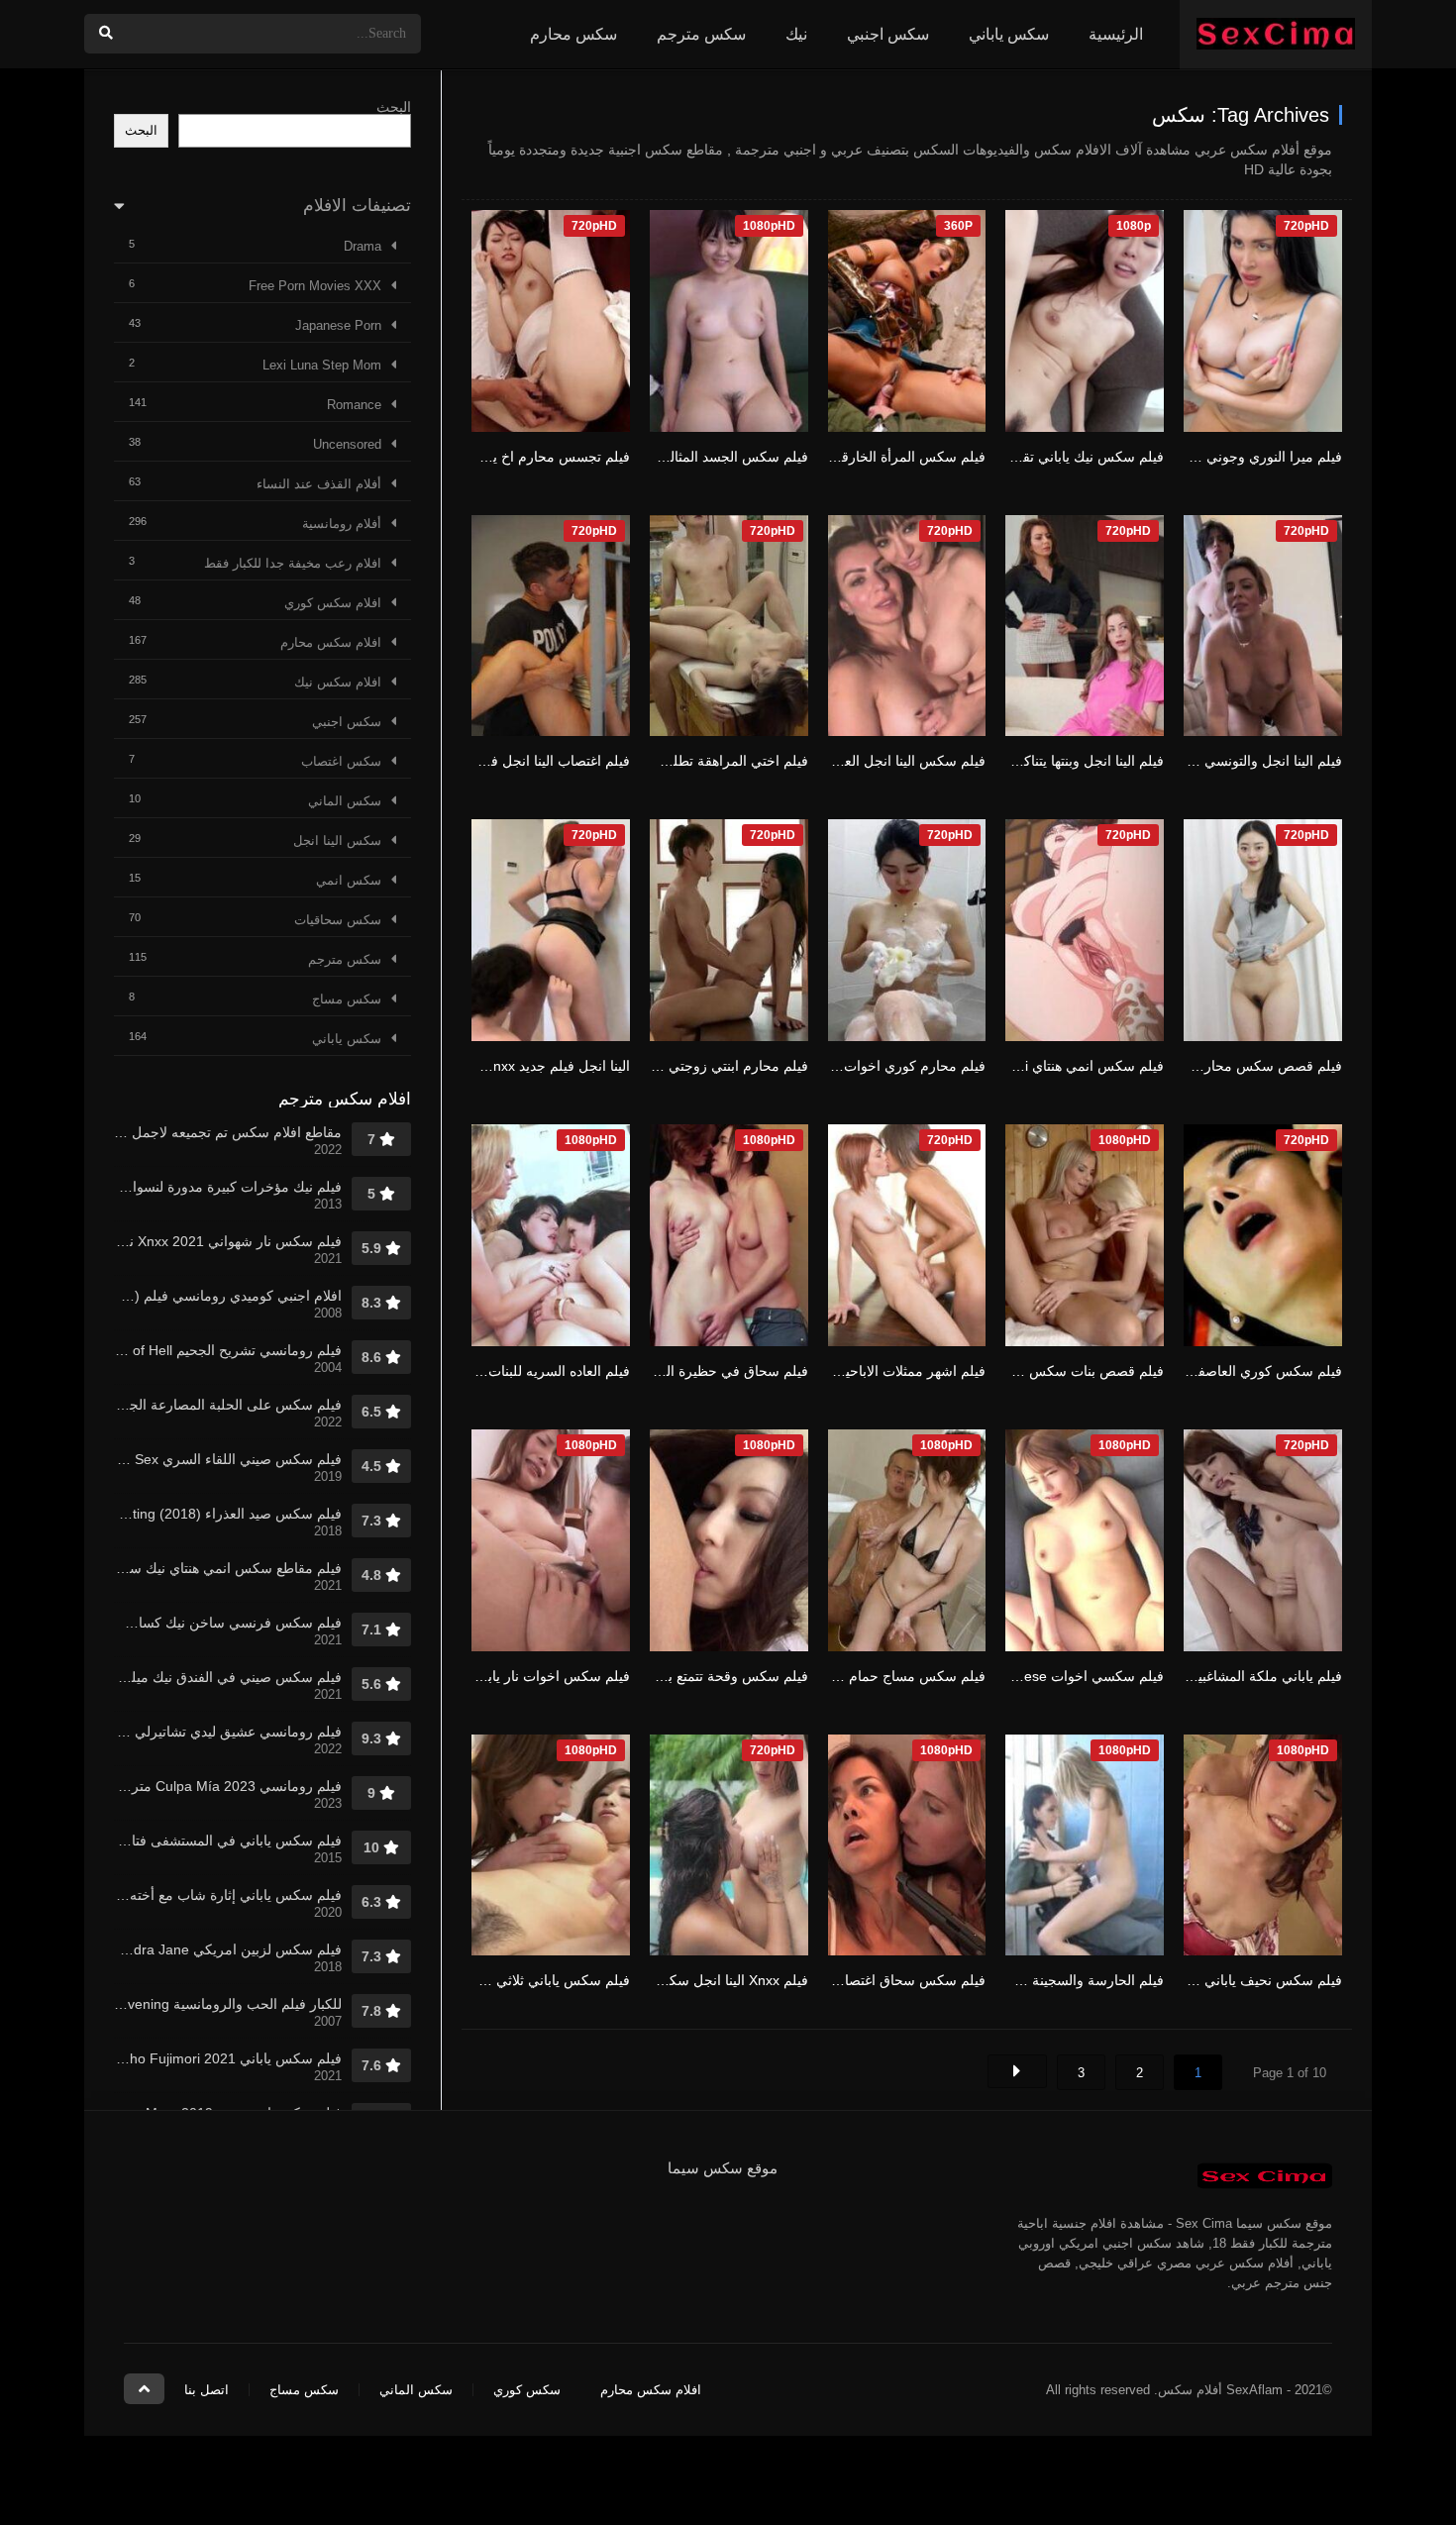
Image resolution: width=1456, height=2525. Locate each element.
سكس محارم (573, 34)
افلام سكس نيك (338, 682)
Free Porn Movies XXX (315, 286)
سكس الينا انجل (337, 841)
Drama (363, 246)
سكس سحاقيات (338, 920)
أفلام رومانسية (342, 524)
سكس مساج (347, 999)
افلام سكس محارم (331, 642)
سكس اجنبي (888, 34)
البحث (394, 107)
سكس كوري (527, 2390)
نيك (796, 34)
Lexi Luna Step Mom (322, 365)
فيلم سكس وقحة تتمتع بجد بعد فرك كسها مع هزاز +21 (650, 1676)
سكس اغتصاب (341, 761)
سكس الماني (345, 801)
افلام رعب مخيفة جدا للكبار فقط (293, 563)
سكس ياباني (1009, 34)
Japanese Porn (338, 325)
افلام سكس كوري (333, 603)
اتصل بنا (207, 2390)
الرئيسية (1116, 34)
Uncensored (347, 444)
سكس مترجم (701, 34)
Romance (354, 405)
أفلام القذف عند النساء (319, 484)
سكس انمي (349, 880)
